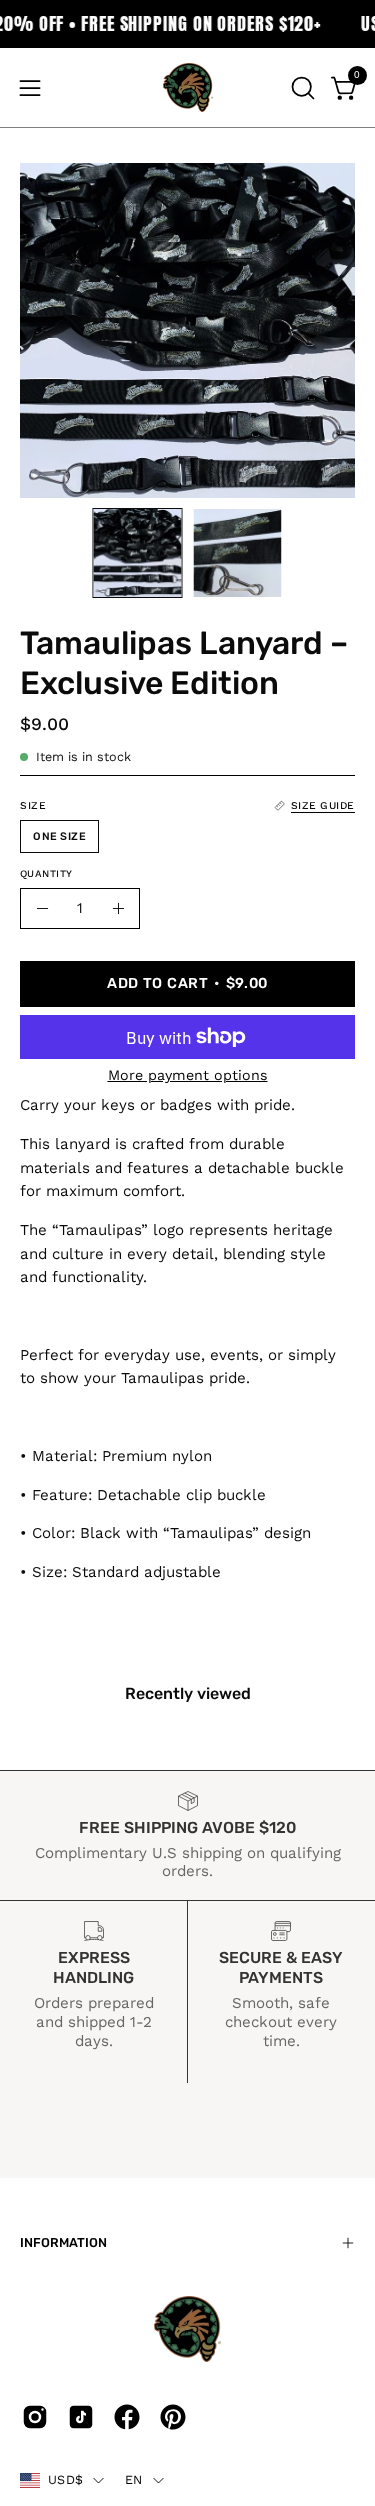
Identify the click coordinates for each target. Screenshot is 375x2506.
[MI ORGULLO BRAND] (188, 87)
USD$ (65, 2479)
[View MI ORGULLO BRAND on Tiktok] (81, 2417)
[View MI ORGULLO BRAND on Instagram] (35, 2417)
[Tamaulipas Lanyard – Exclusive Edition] (137, 553)
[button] (301, 88)
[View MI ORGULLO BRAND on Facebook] (127, 2417)
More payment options (188, 1075)
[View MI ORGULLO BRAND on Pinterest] (173, 2417)
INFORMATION (63, 2242)
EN (134, 2479)
